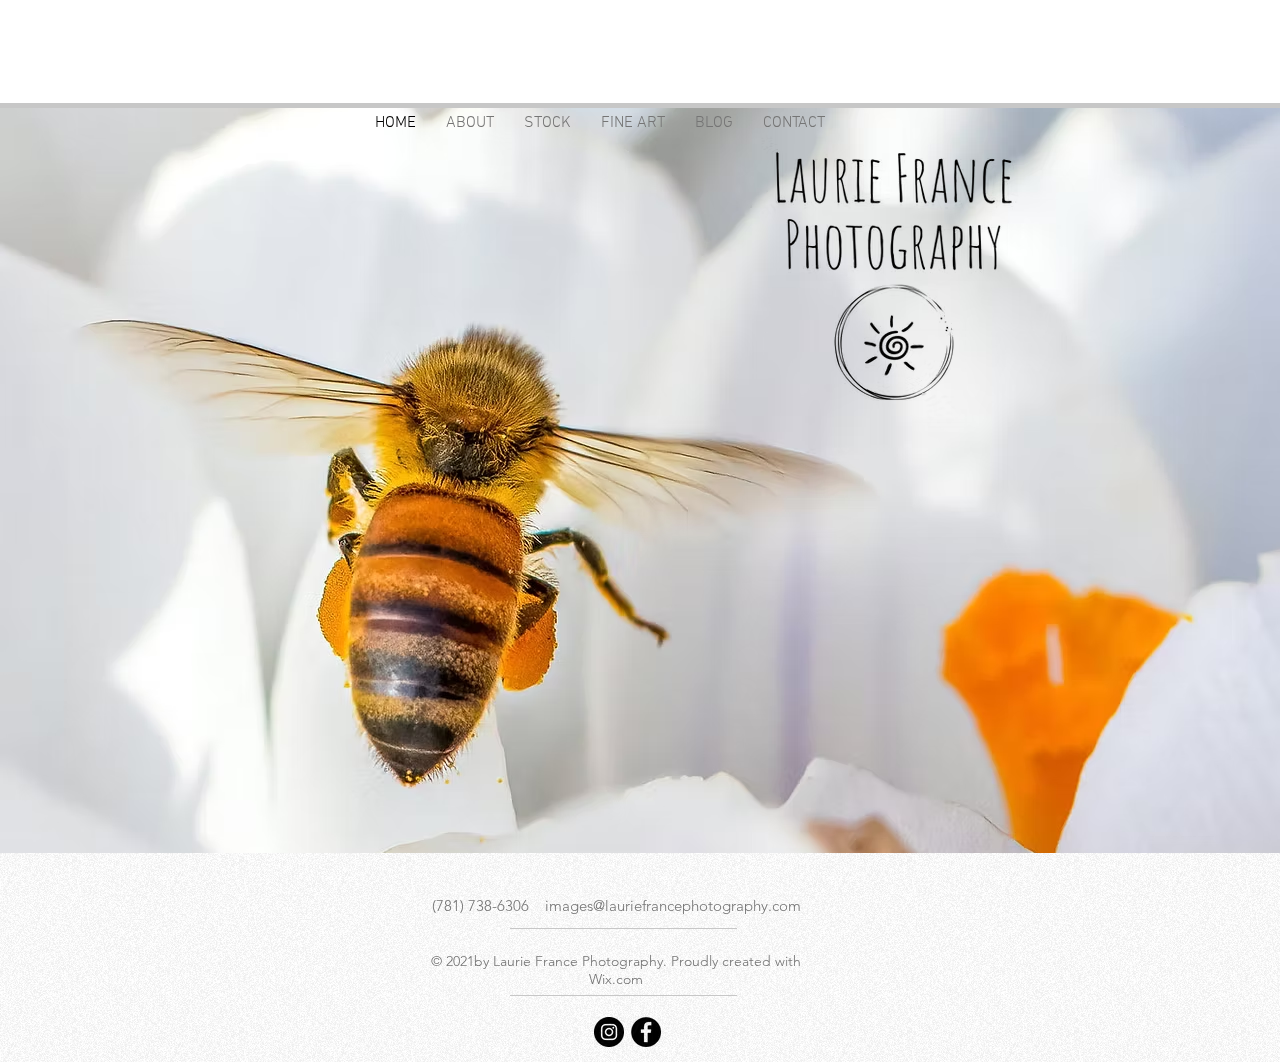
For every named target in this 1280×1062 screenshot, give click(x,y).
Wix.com (616, 979)
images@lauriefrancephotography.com (673, 905)
